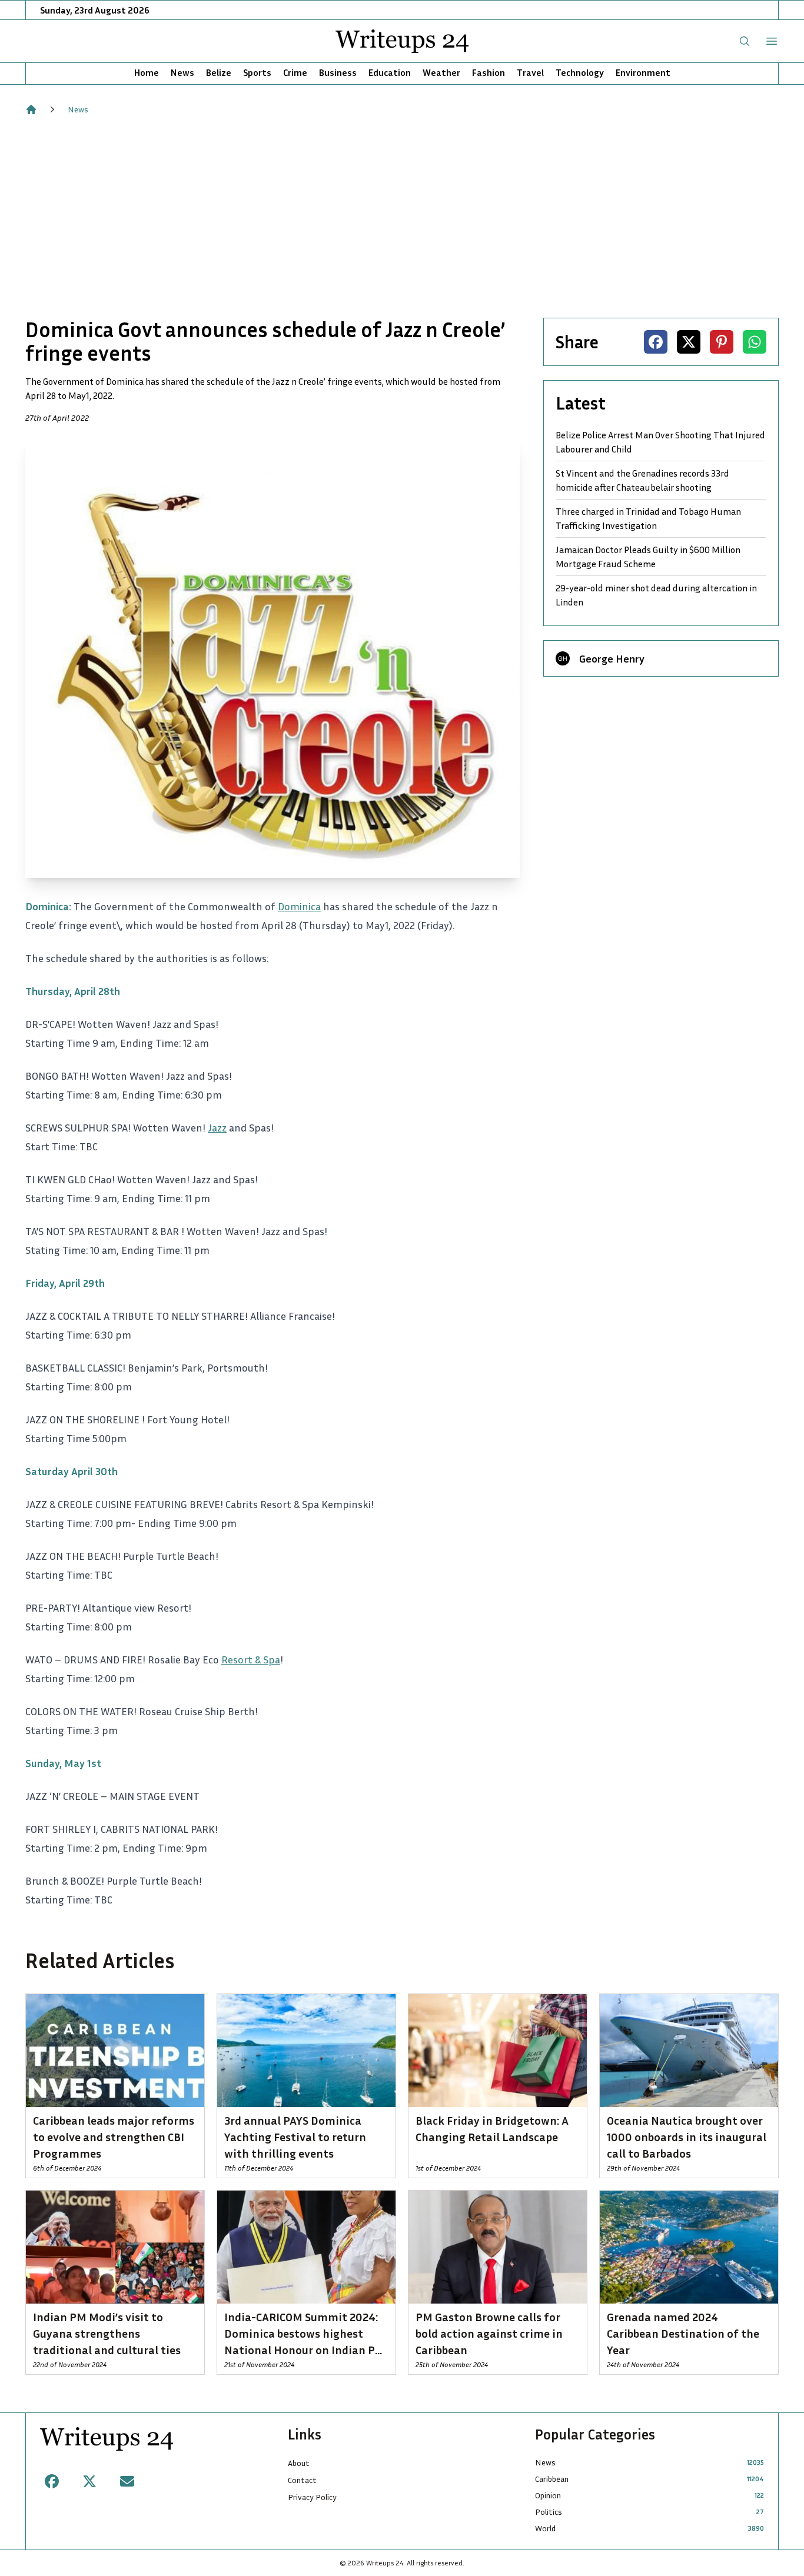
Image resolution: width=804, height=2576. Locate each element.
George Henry (612, 658)
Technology (580, 72)
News (182, 72)
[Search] (745, 41)
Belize (219, 72)
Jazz (217, 1127)
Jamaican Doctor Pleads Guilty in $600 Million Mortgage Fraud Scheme (648, 557)
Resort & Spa (251, 1659)
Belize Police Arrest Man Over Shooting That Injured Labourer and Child (660, 442)
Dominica (299, 906)
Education (390, 72)
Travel (530, 72)
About (299, 2463)
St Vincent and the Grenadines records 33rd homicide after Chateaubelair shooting (642, 480)
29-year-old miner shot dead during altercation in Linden (656, 595)
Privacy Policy (312, 2497)
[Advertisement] (402, 217)
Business (338, 72)
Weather (441, 72)
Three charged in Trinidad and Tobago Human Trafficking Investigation (648, 518)
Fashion (489, 72)
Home (147, 72)
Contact (302, 2480)
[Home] (31, 109)
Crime (295, 72)
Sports (257, 72)
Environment (643, 72)
